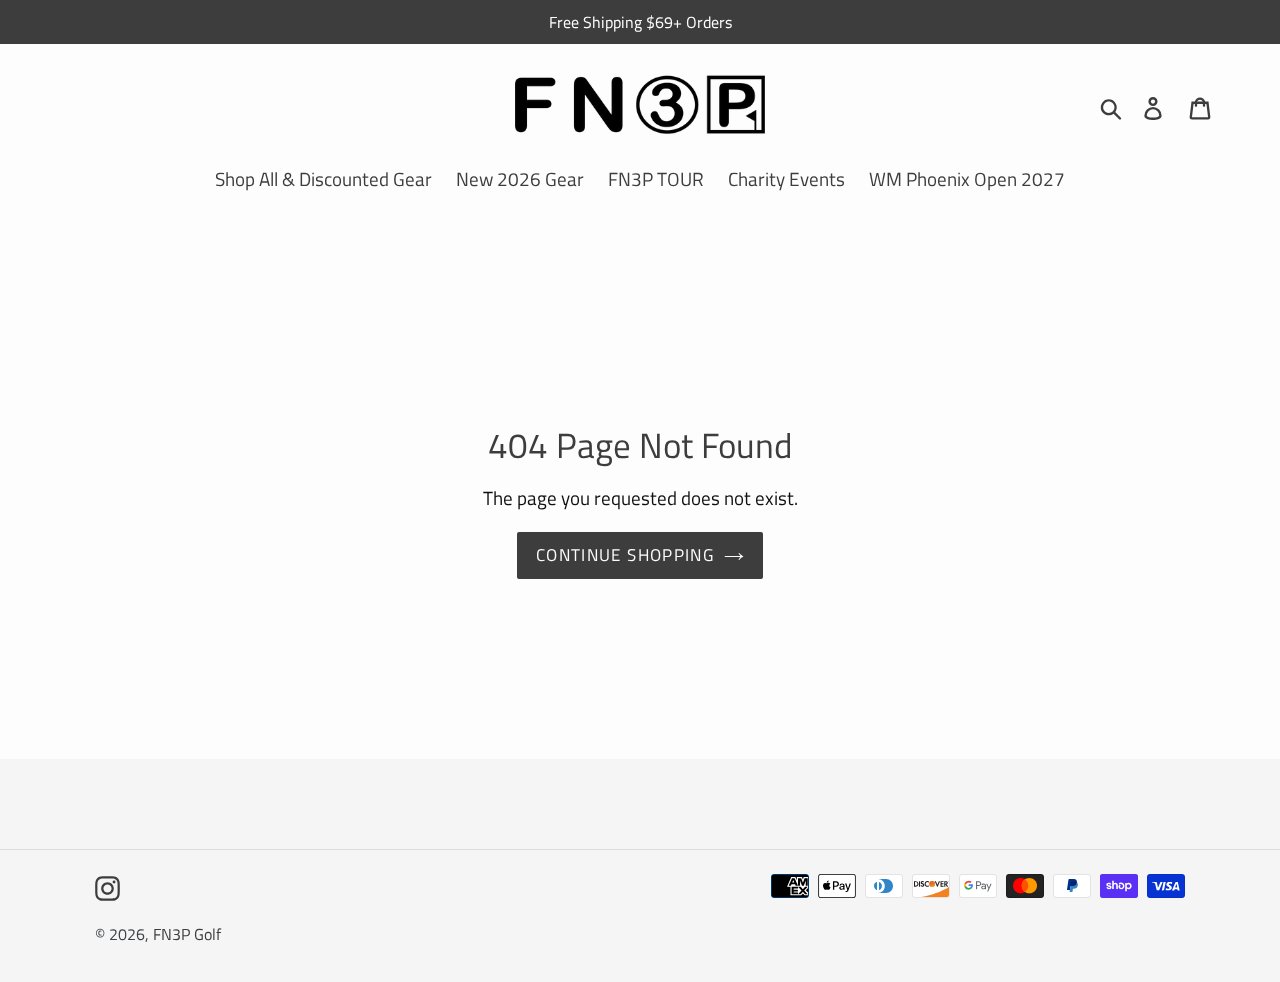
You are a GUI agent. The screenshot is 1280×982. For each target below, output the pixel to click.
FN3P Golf (187, 934)
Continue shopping (625, 555)
